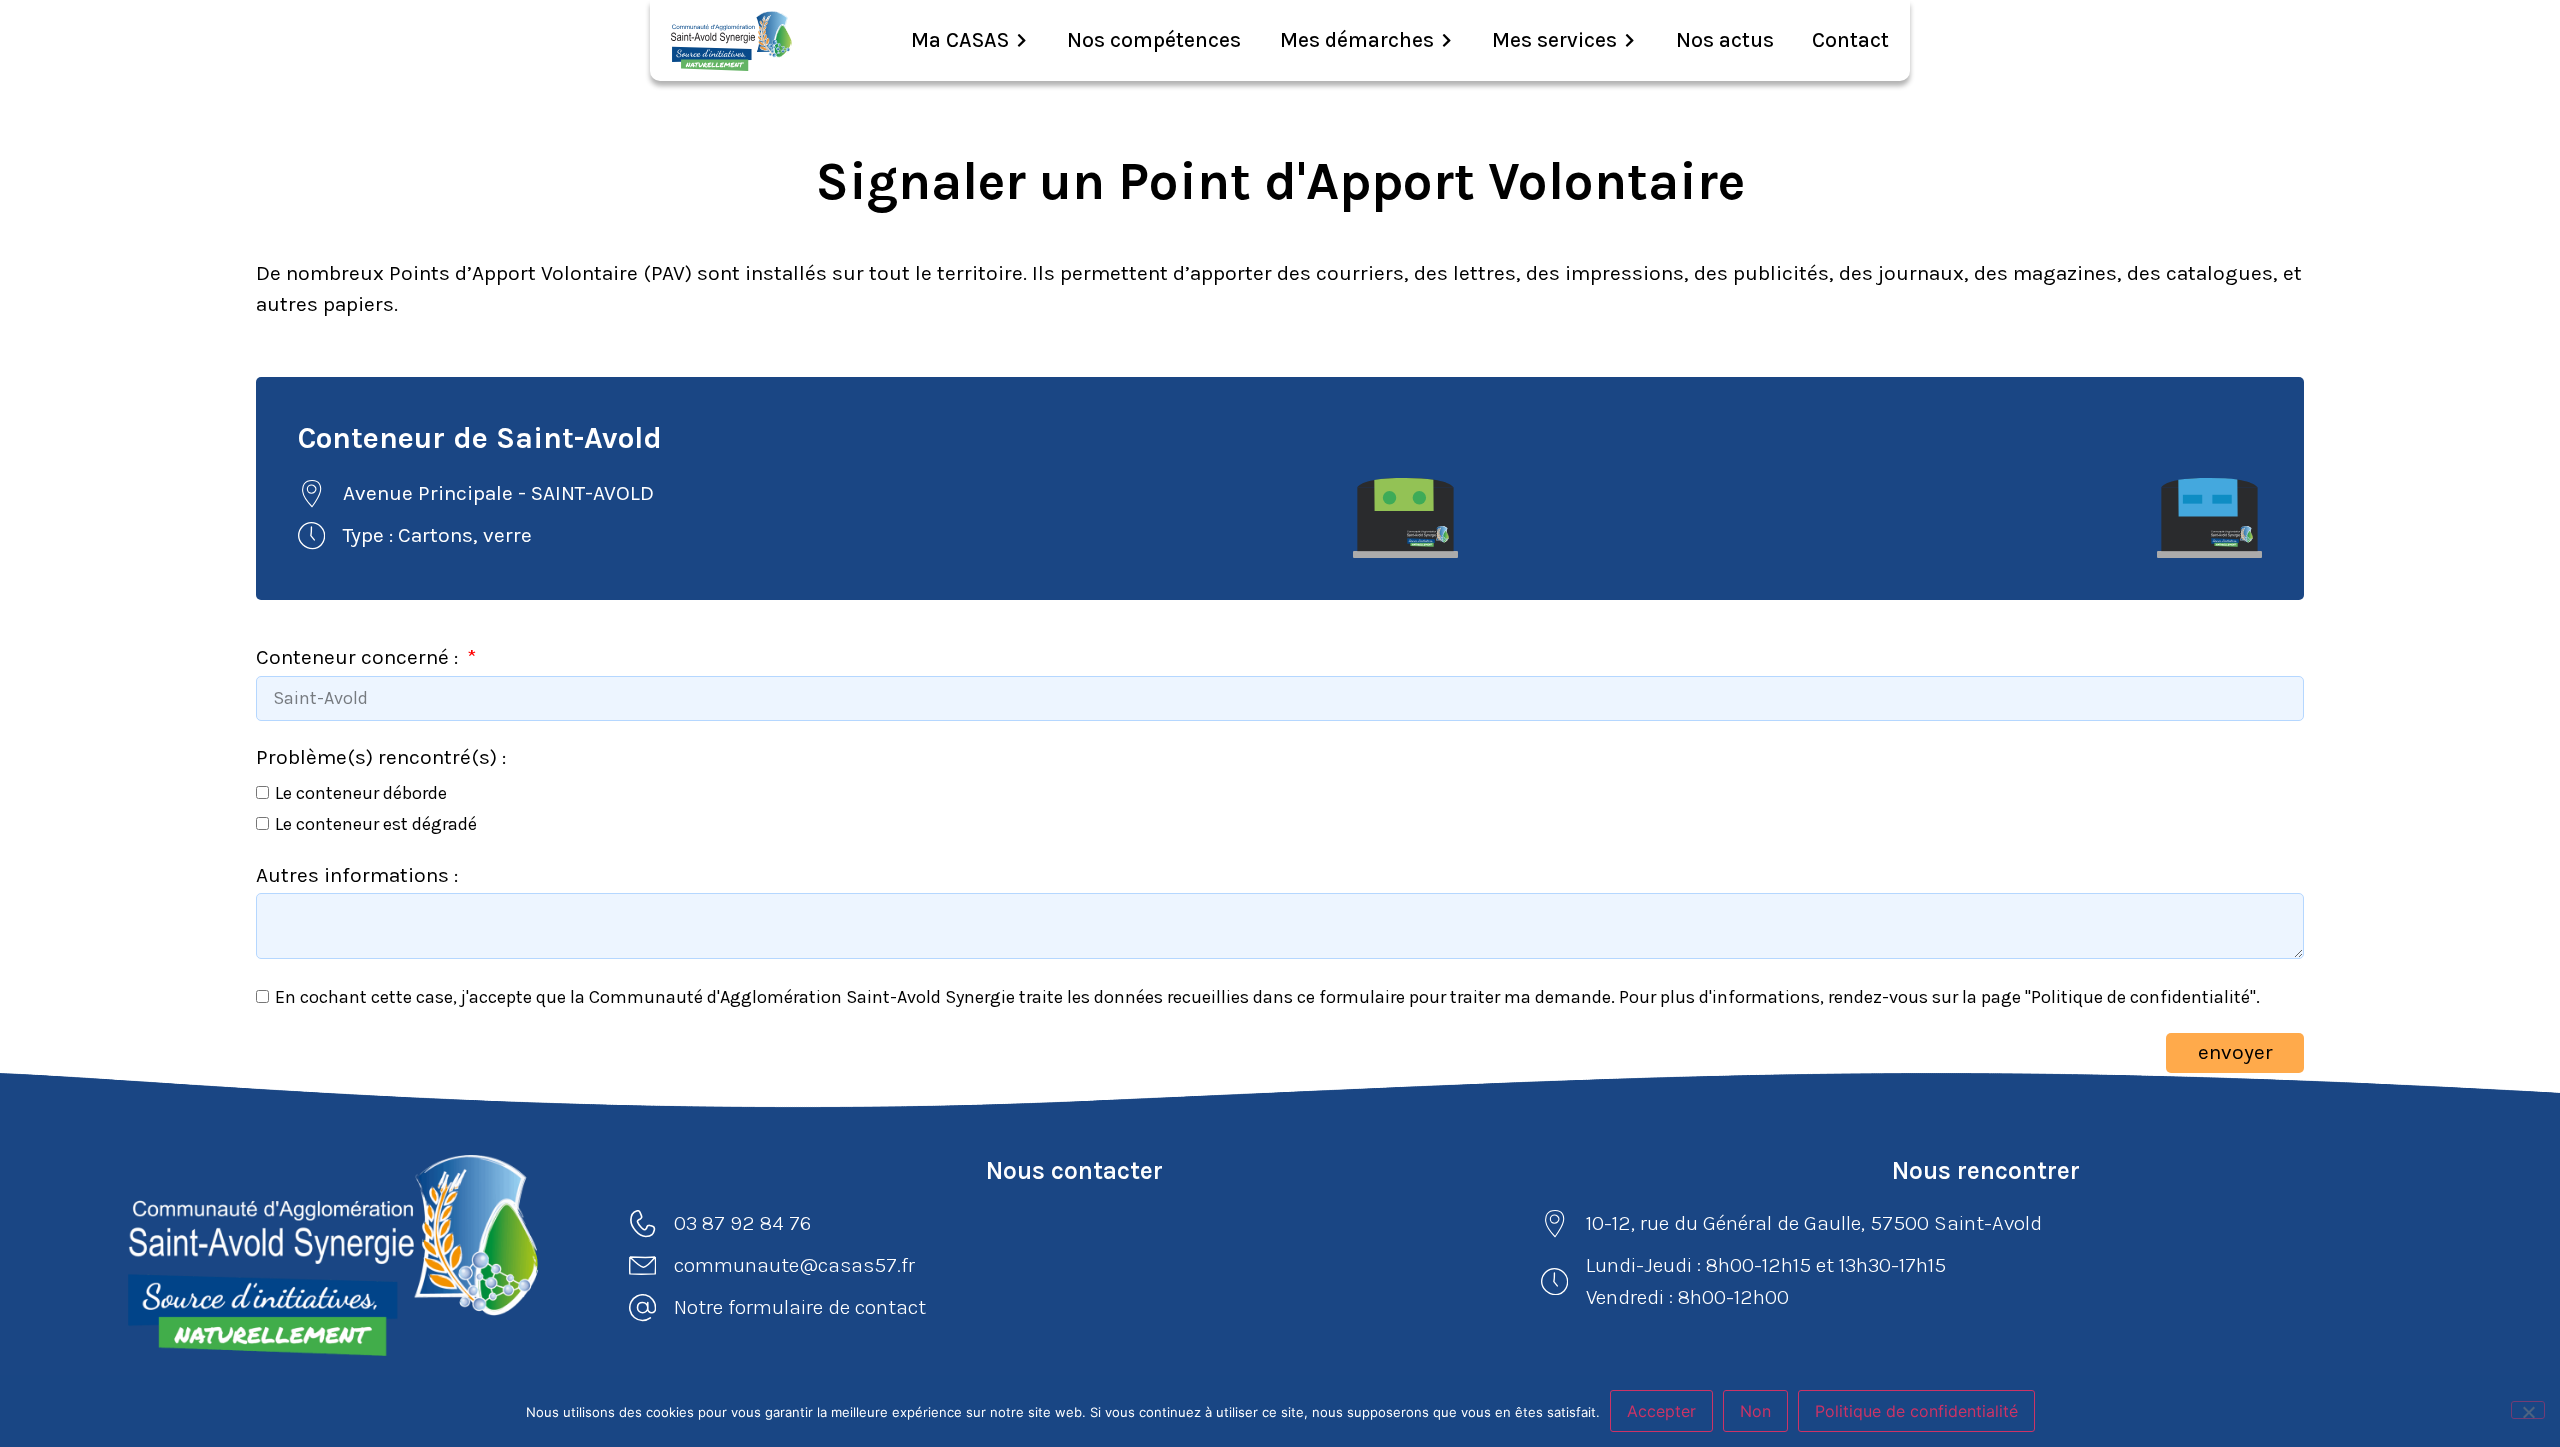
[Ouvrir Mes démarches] (1446, 40)
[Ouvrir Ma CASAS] (1021, 40)
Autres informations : (357, 875)
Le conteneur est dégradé (376, 824)
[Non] (2528, 1410)
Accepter (1661, 1411)
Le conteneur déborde (361, 792)
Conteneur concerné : (359, 657)
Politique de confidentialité (1916, 1411)
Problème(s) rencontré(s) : (381, 757)
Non (1755, 1411)
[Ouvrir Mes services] (1629, 40)
